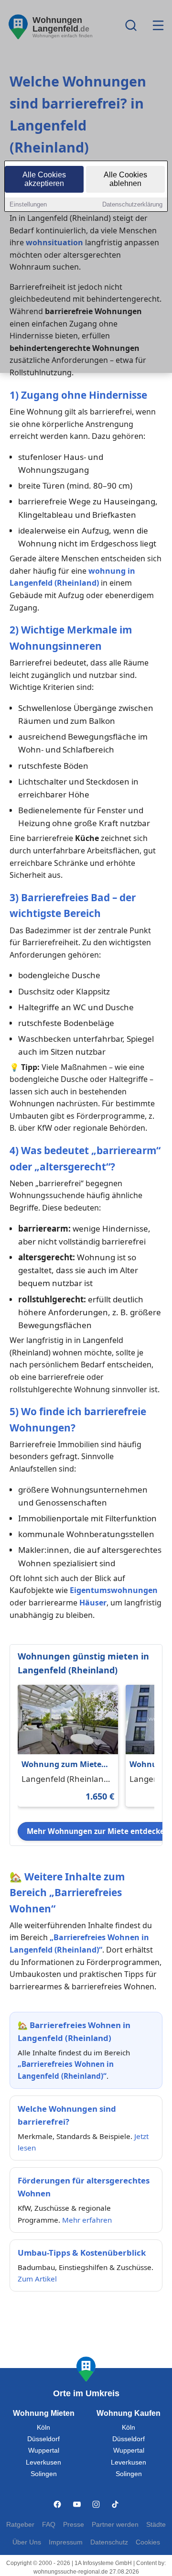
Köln (43, 2428)
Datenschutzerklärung (132, 204)
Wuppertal (44, 2450)
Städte (156, 2525)
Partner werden (115, 2525)
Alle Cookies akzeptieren (44, 179)
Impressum (66, 2542)
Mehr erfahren (87, 2220)
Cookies (148, 2542)
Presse (74, 2525)
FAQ (49, 2525)
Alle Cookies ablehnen (125, 179)
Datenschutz (109, 2542)
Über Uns (27, 2542)
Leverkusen (43, 2462)
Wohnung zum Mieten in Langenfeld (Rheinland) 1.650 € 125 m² (65, 1765)
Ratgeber (20, 2525)
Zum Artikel (37, 2279)
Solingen (44, 2474)
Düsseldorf (43, 2439)
